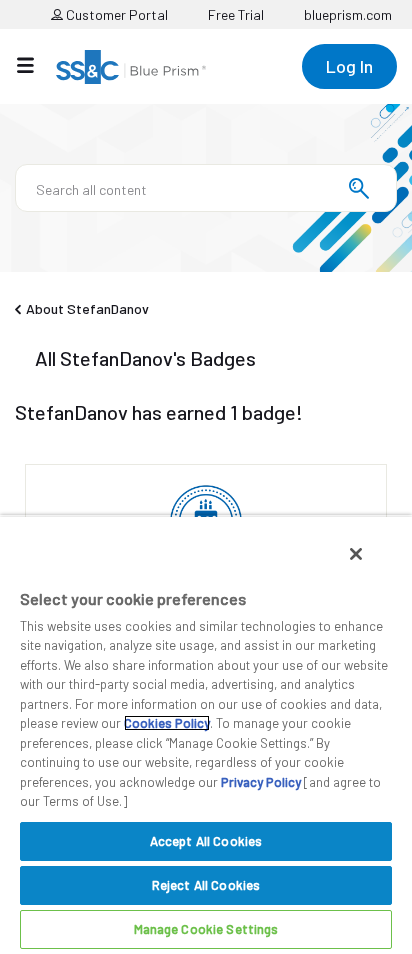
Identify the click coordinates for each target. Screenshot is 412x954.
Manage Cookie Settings (206, 929)
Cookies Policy (167, 723)
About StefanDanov (87, 308)
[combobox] (206, 188)
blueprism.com (348, 14)
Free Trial (236, 14)
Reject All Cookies (206, 885)
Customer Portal (115, 14)
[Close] (356, 554)
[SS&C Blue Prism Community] (131, 67)
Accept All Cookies (206, 841)
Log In (349, 66)
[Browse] (35, 65)
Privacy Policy (261, 782)
